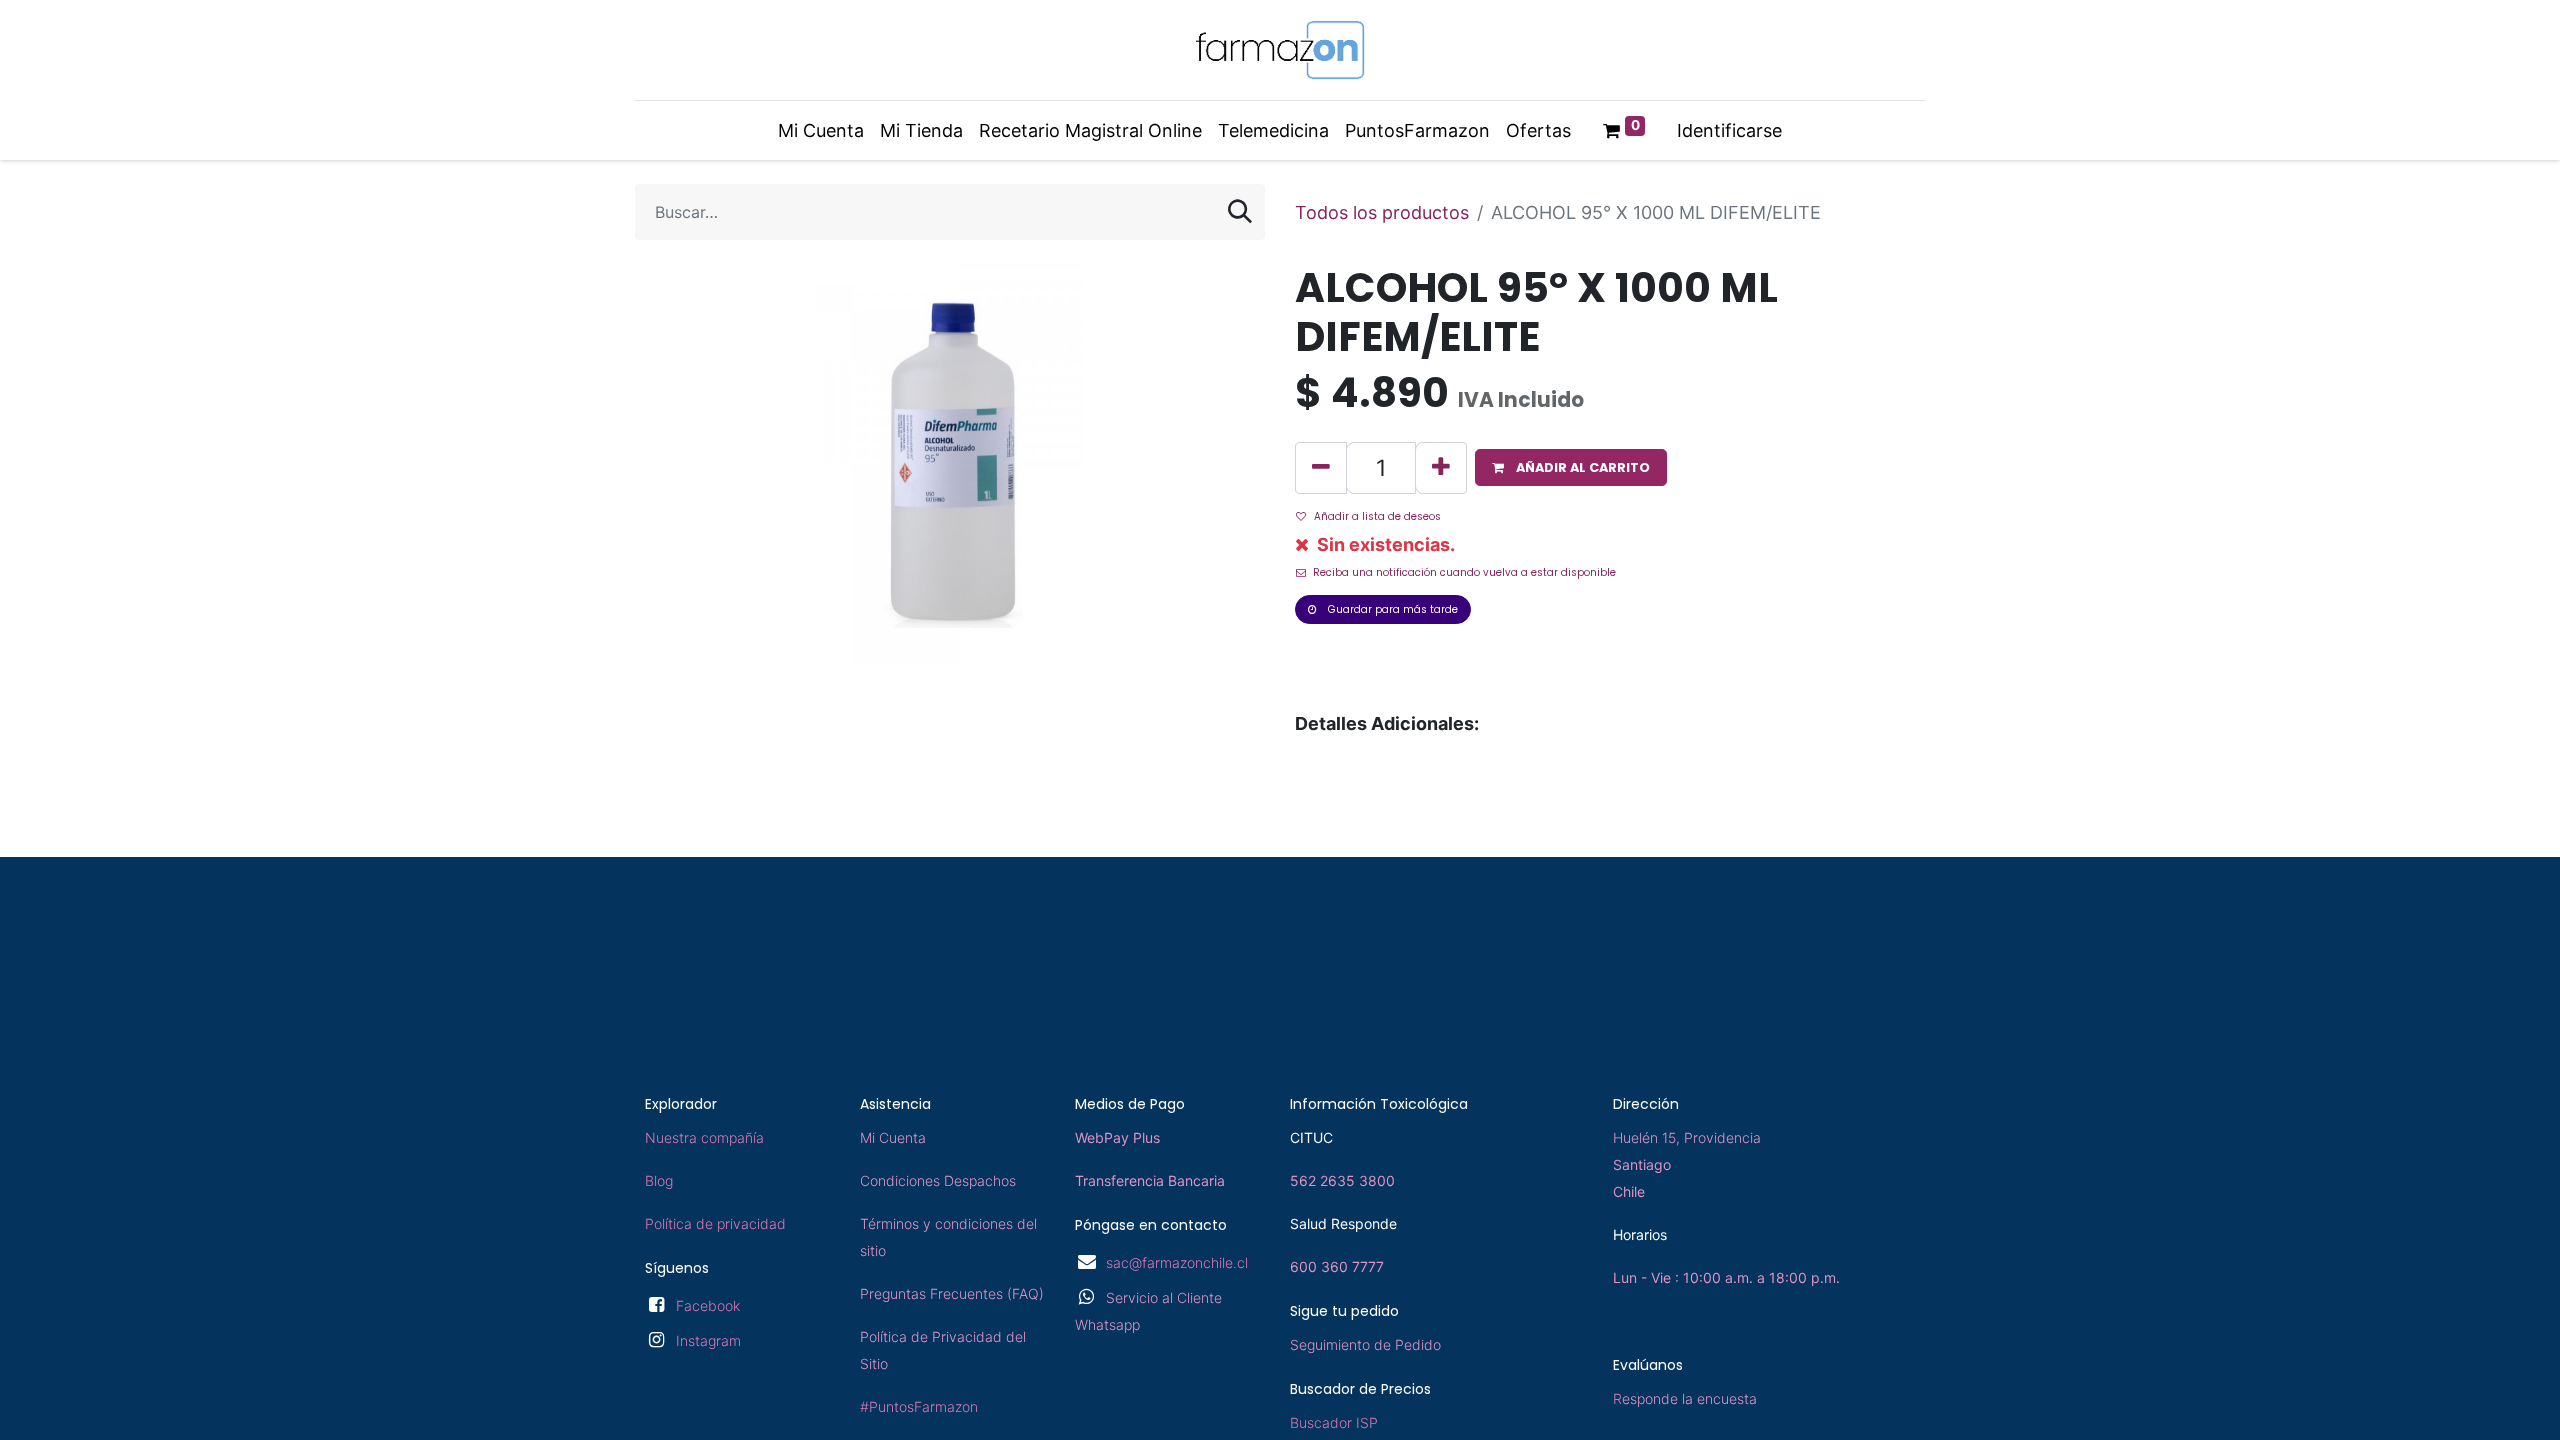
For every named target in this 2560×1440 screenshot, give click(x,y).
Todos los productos (1382, 212)
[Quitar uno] (1321, 468)
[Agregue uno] (1441, 468)
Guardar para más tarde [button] (1391, 609)
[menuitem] (821, 130)
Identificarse (1729, 130)
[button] (1571, 467)
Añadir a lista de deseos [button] (1377, 516)
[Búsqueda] (1240, 212)
